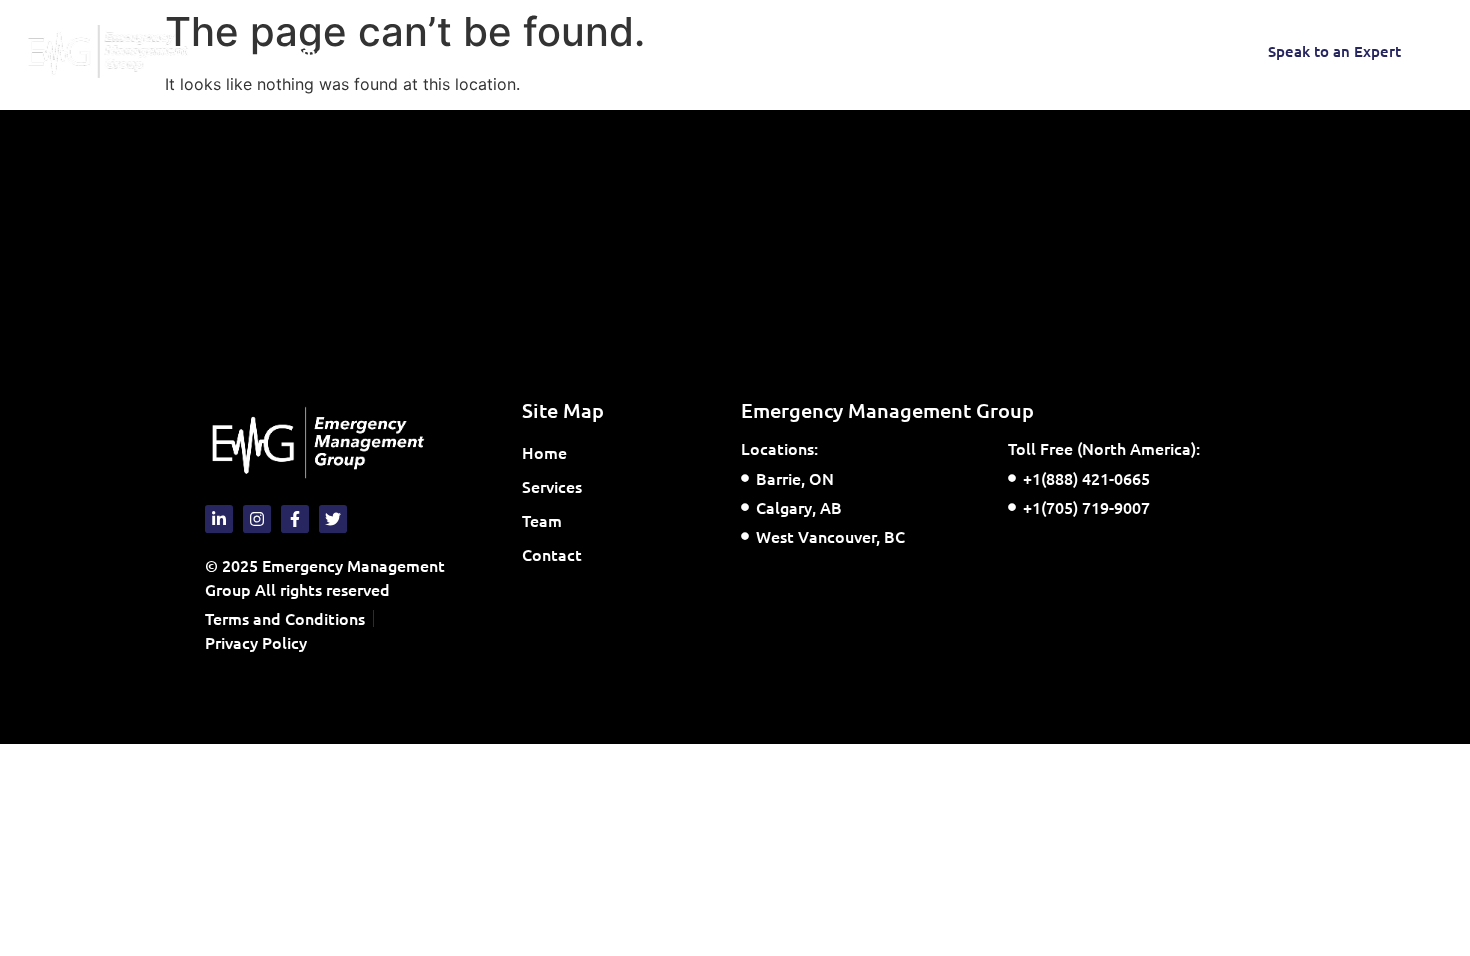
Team (491, 51)
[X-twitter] (1144, 51)
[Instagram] (1024, 51)
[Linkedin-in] (1184, 51)
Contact (571, 51)
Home (302, 51)
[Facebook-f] (1064, 51)
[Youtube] (1104, 51)
